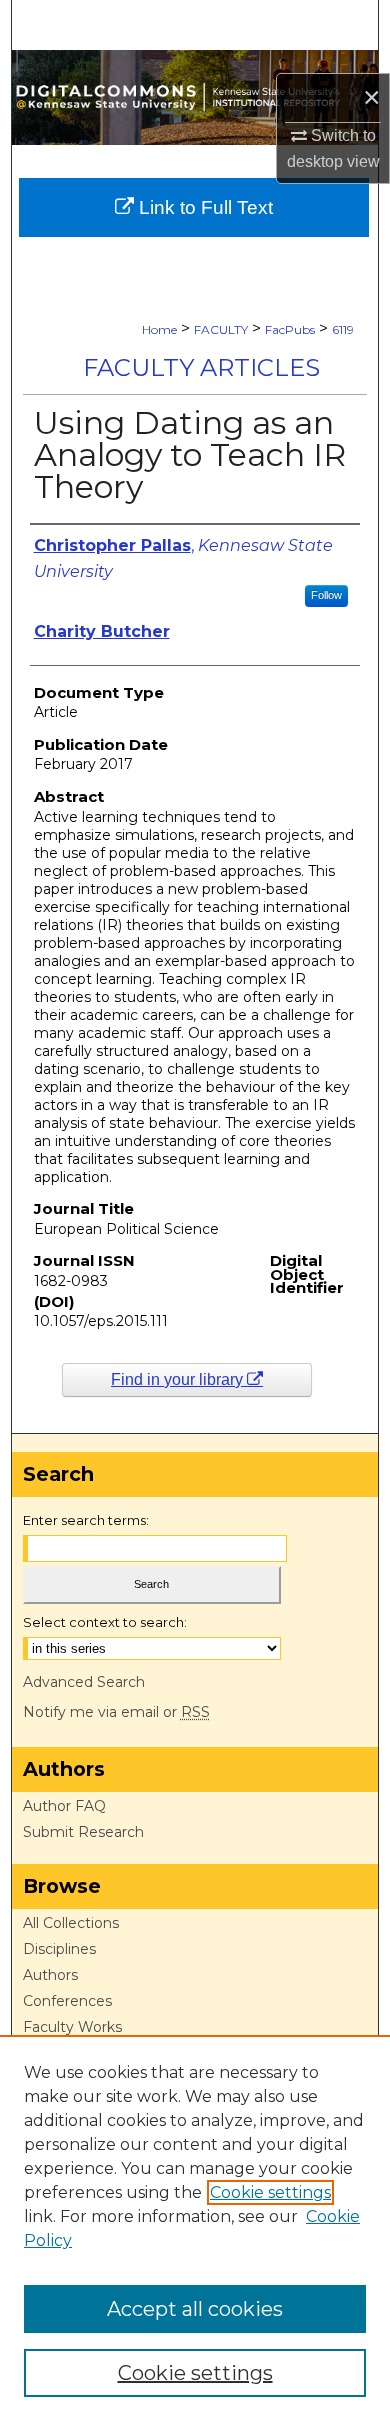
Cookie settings (270, 2192)
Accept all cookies (195, 2309)
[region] (195, 2228)
